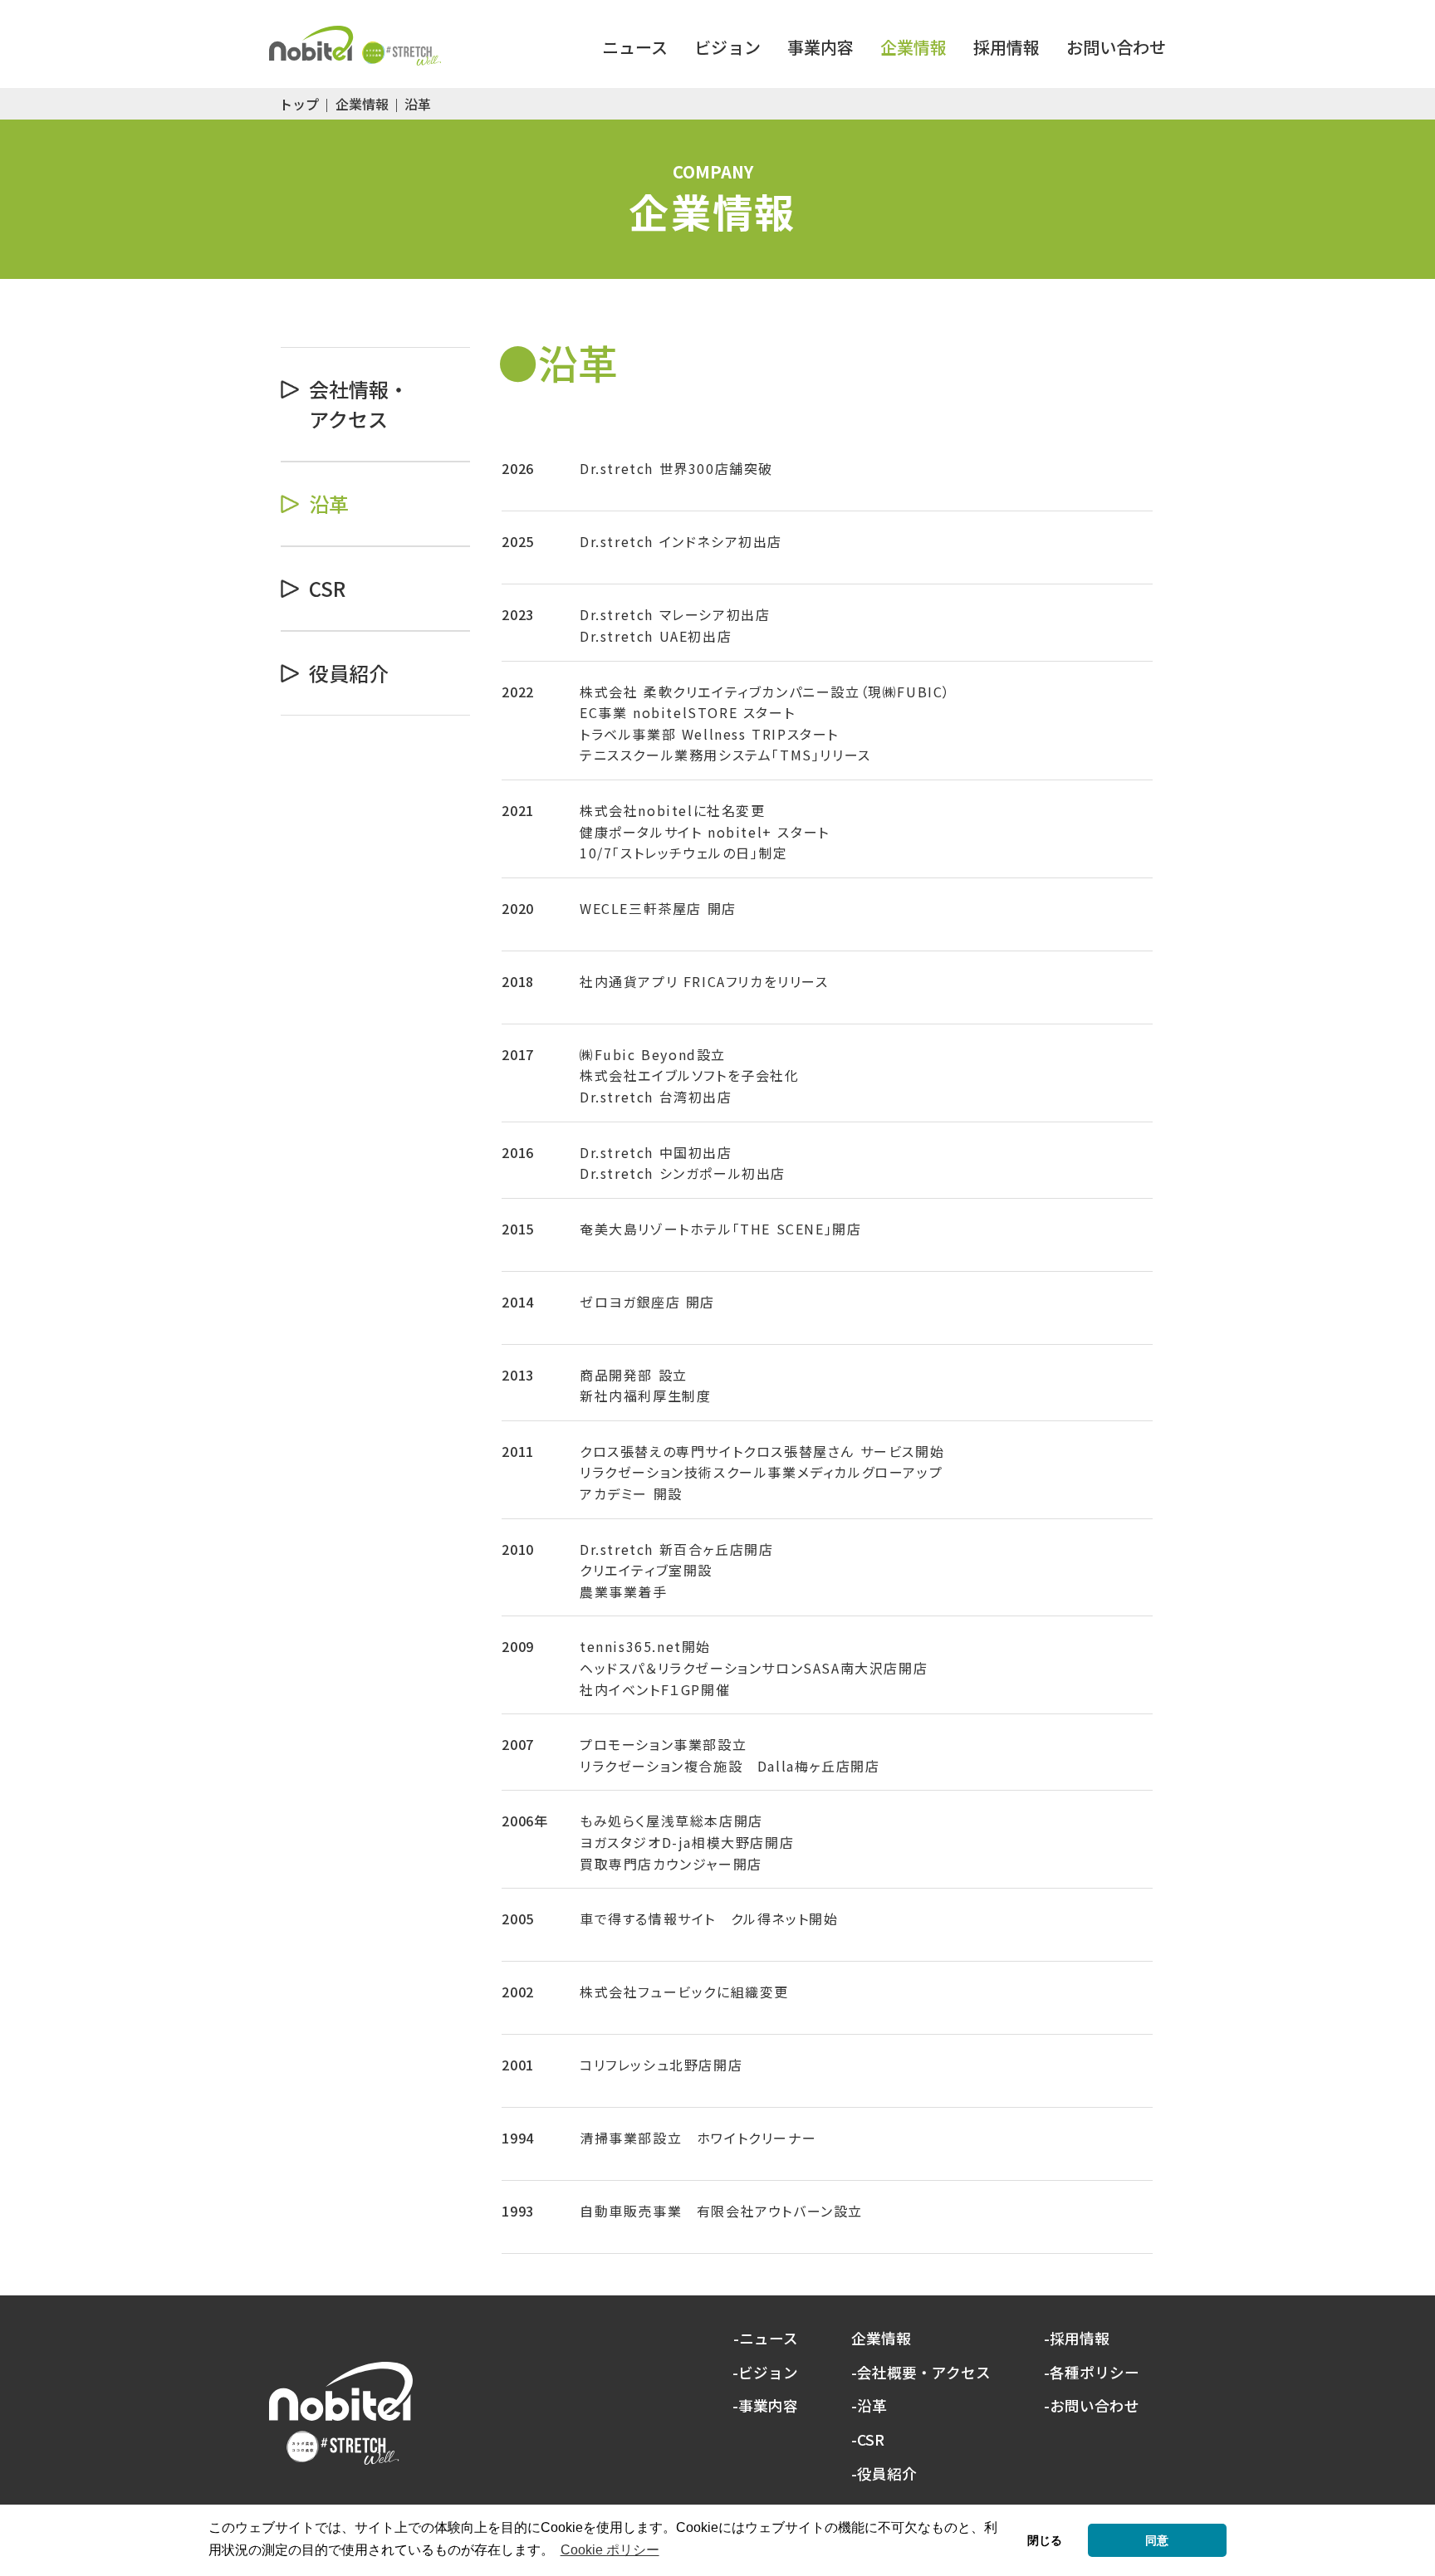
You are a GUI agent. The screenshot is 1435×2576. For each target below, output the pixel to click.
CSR (327, 588)
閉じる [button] (1045, 2540)
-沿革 (869, 2406)
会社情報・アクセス (359, 404)
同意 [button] (1157, 2540)
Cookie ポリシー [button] (610, 2550)
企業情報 (362, 104)
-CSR (868, 2440)
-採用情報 (1077, 2339)
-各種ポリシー (1092, 2373)
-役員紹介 (884, 2474)
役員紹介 (349, 673)
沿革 (329, 503)
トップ (299, 104)
